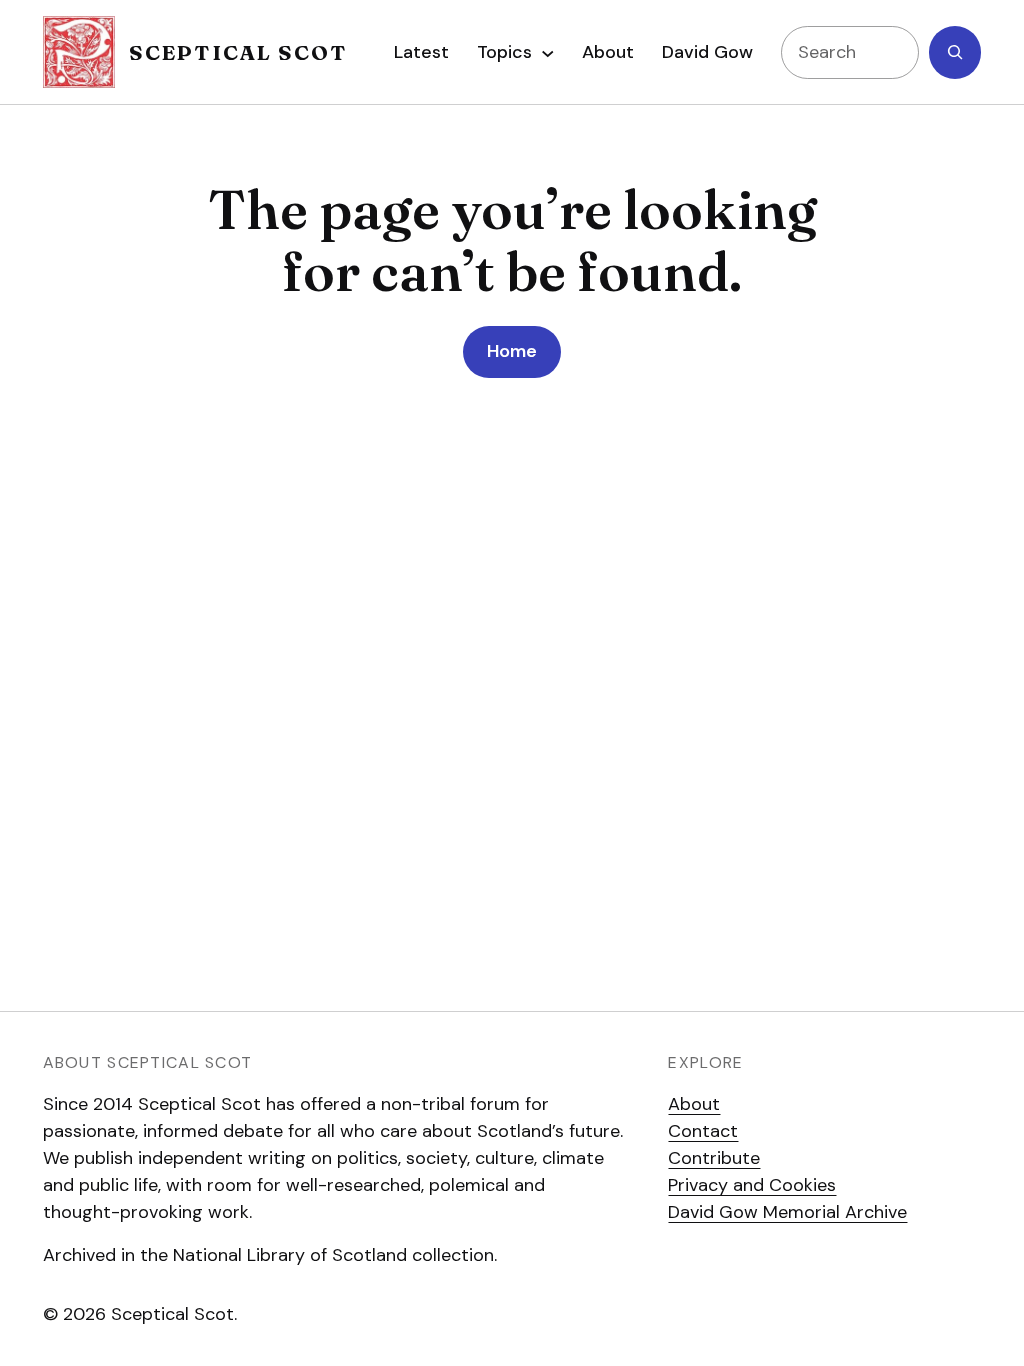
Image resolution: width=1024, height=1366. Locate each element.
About (694, 1104)
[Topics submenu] (548, 52)
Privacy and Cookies (752, 1185)
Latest (421, 52)
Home (512, 351)
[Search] (955, 52)
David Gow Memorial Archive (787, 1212)
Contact (703, 1131)
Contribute (714, 1158)
